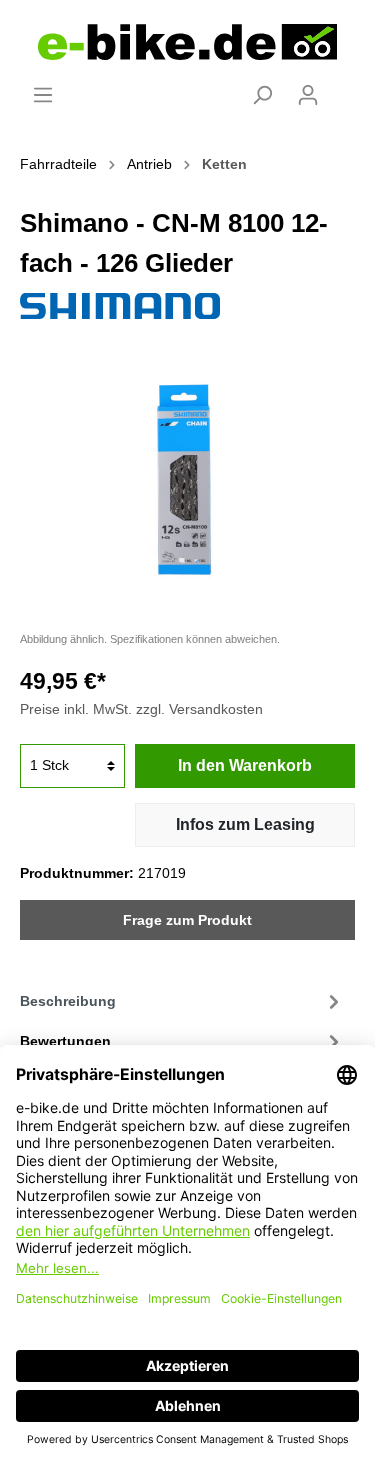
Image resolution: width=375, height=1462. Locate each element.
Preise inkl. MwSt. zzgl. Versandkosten (141, 709)
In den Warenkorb (245, 765)
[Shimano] (120, 305)
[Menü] (43, 95)
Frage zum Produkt (187, 920)
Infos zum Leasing (245, 824)
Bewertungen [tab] (65, 1041)
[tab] (182, 1000)
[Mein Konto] (308, 95)
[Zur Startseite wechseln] (187, 42)
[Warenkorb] (343, 87)
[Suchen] (262, 95)
